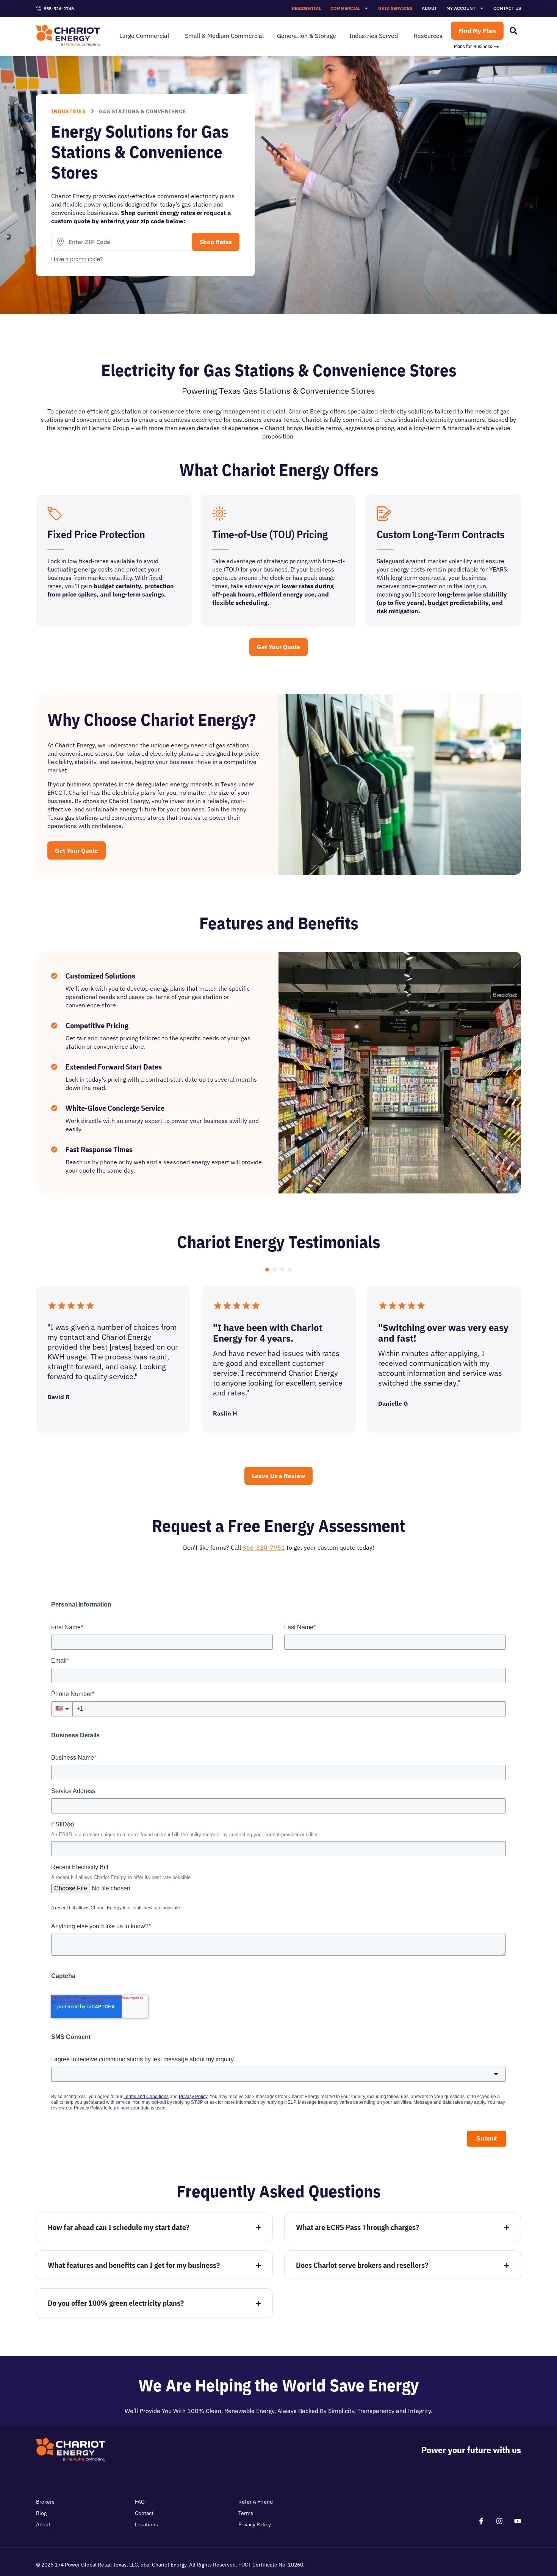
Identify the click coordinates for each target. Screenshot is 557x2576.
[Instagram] (499, 2521)
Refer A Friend (256, 2502)
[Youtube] (518, 2521)
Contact (144, 2513)
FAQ (140, 2502)
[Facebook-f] (481, 2521)
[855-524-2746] (39, 9)
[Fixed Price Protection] (55, 514)
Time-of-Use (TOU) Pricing (270, 534)
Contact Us (507, 8)
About (429, 8)
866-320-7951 (264, 1547)
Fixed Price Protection (96, 534)
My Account (461, 8)
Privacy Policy (255, 2524)
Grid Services (395, 8)
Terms (246, 2513)
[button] (267, 1270)
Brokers (45, 2502)
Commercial (345, 8)
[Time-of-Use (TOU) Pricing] (219, 514)
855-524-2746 (59, 9)
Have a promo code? (77, 259)
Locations (146, 2524)
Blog (41, 2513)
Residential (306, 8)
